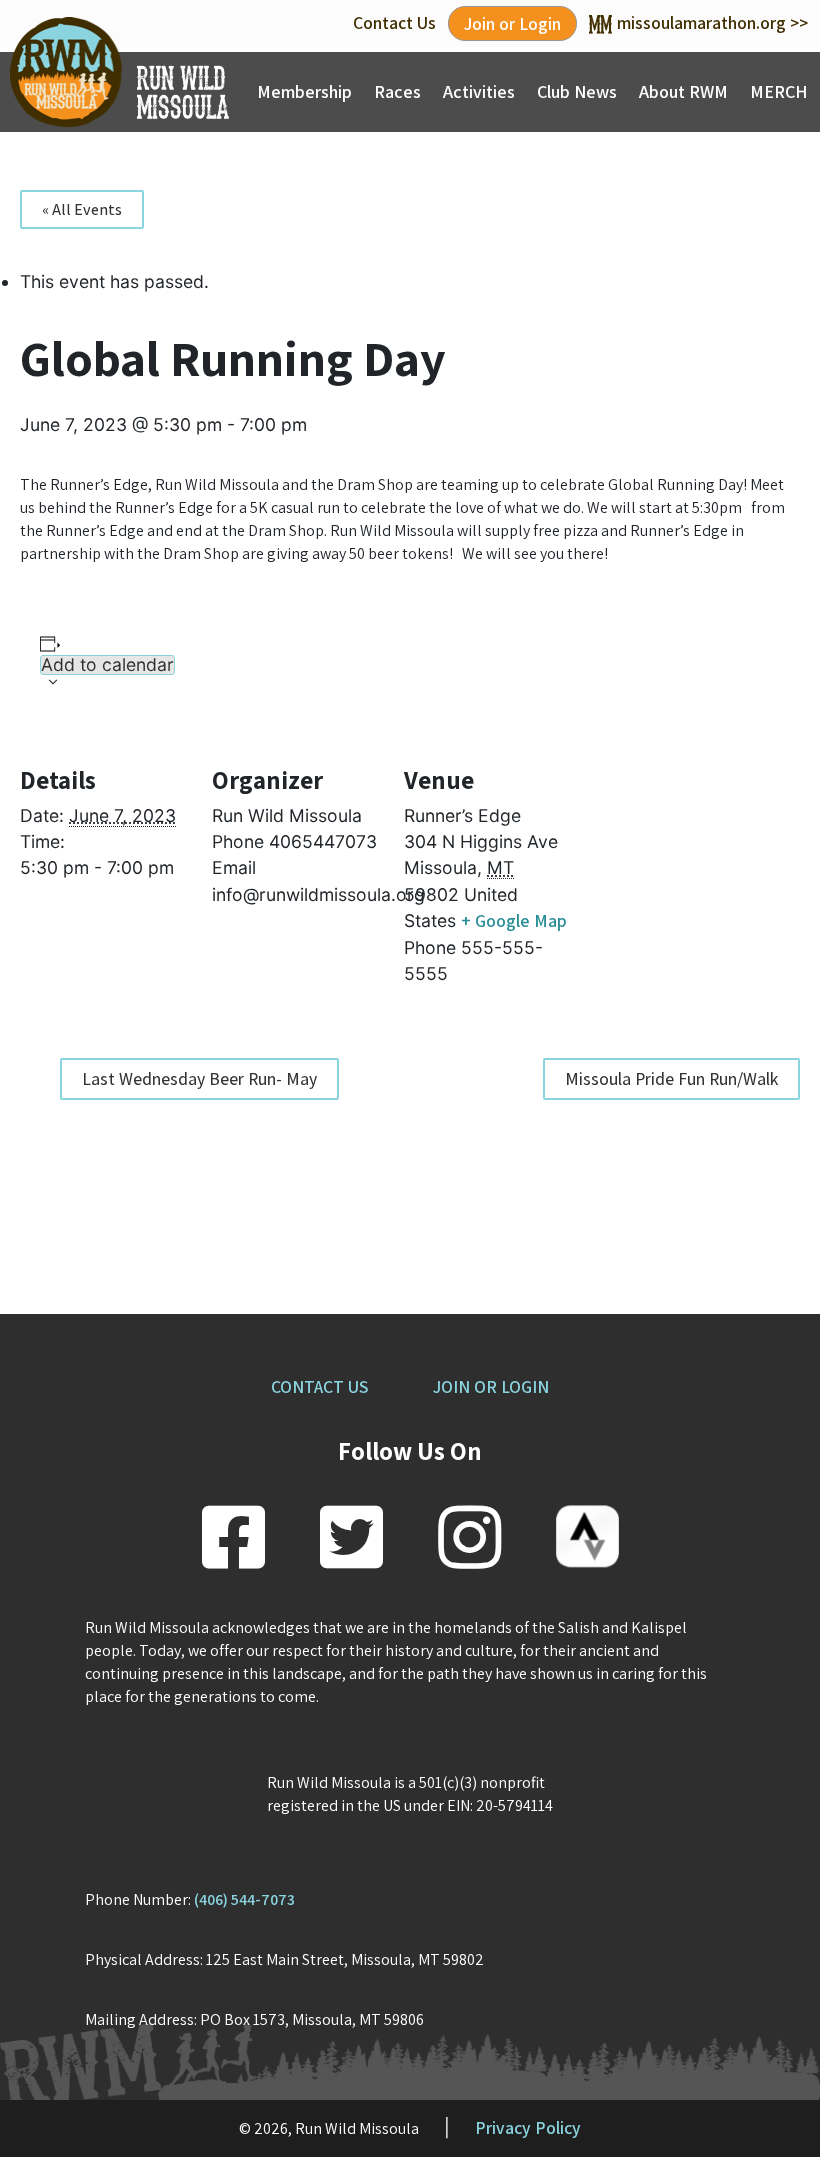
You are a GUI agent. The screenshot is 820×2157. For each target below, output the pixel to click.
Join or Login (512, 23)
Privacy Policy (528, 2127)
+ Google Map (514, 920)
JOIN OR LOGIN (491, 1386)
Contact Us (394, 22)
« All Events (82, 209)
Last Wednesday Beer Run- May (199, 1078)
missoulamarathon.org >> (712, 22)
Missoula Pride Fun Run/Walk (671, 1078)
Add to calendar (107, 665)
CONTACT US (319, 1386)
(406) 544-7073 (244, 1899)
